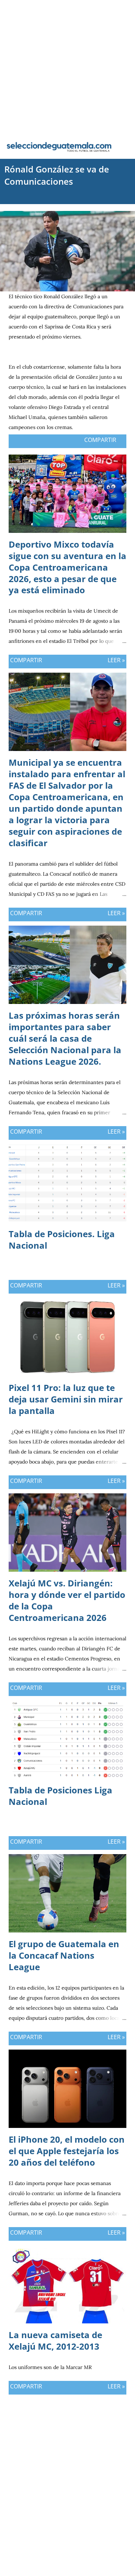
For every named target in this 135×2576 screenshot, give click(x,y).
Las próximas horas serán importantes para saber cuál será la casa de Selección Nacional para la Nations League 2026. (65, 1038)
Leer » (116, 660)
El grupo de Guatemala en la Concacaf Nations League (64, 1955)
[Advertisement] (67, 67)
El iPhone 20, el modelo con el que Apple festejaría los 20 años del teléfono (67, 2151)
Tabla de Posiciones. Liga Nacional (62, 1239)
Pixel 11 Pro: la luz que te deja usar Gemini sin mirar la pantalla (66, 1399)
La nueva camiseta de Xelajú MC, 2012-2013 (55, 2340)
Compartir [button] (100, 440)
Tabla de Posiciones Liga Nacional (60, 1796)
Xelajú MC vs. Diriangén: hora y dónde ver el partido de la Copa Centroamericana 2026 (67, 1600)
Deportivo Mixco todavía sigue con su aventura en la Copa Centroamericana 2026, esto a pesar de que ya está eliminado (67, 567)
